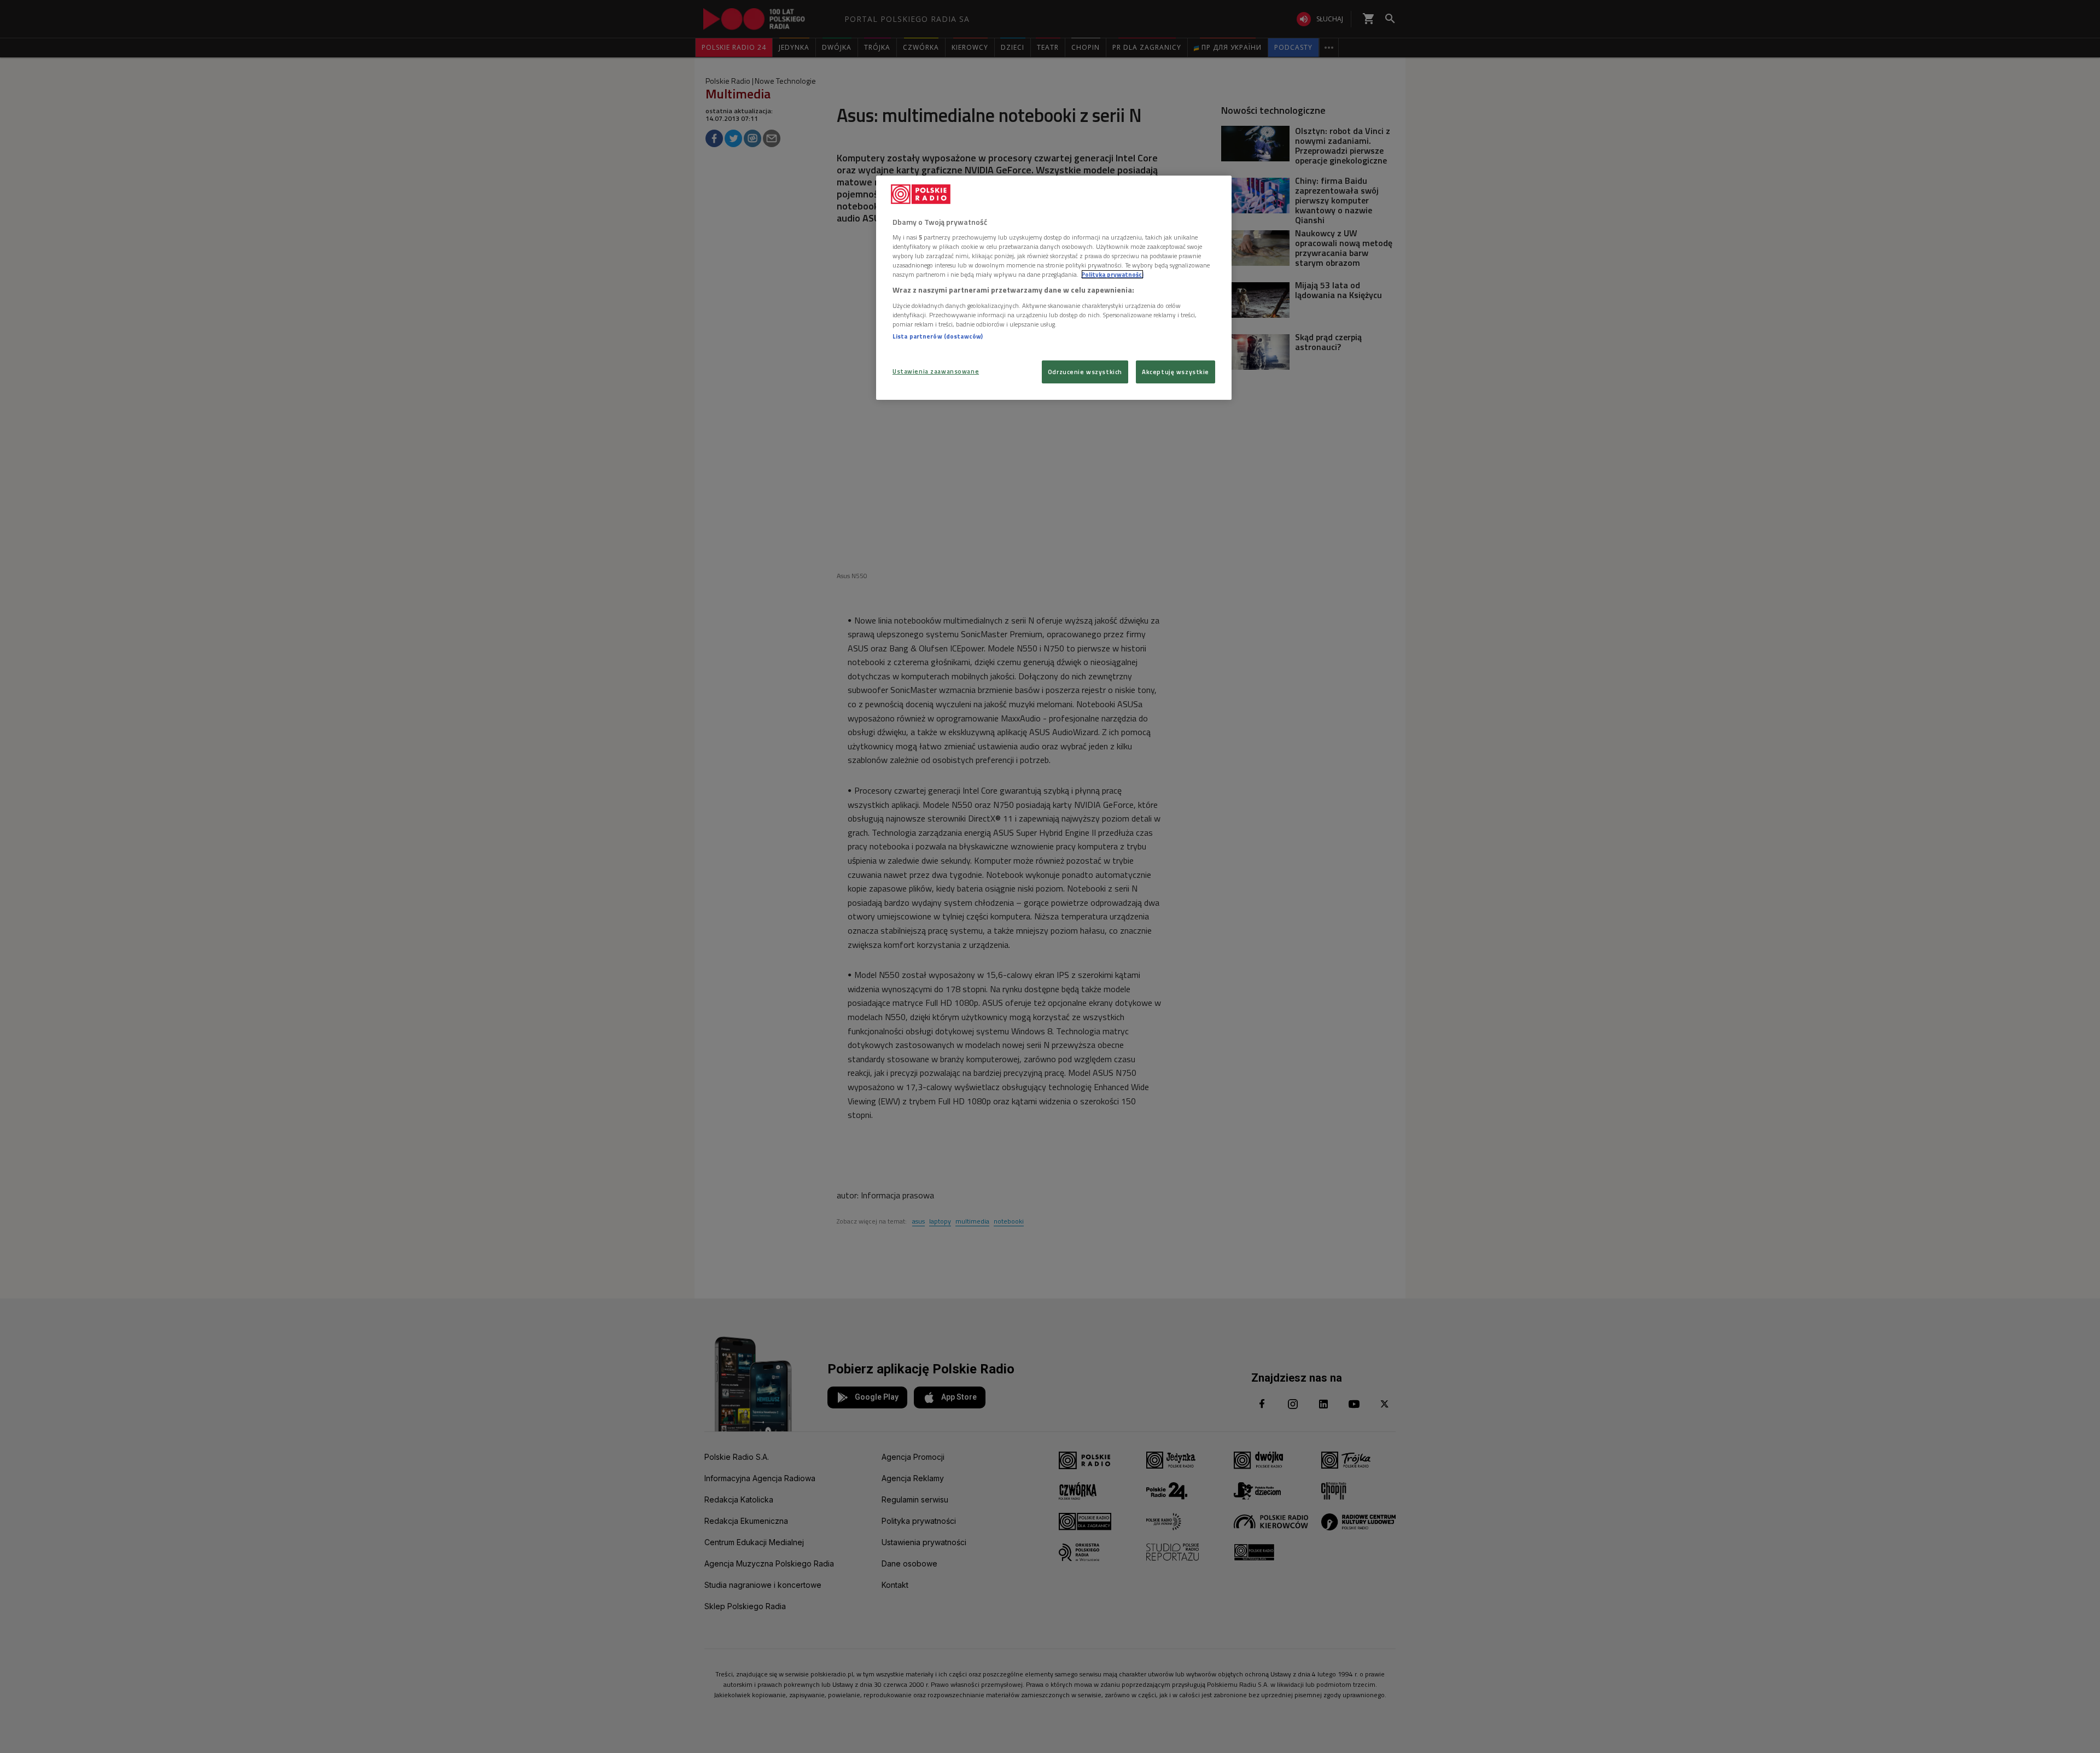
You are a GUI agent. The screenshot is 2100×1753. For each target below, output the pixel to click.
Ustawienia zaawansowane (936, 371)
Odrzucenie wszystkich (1085, 372)
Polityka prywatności (1112, 274)
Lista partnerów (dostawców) (938, 336)
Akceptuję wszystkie (1176, 372)
